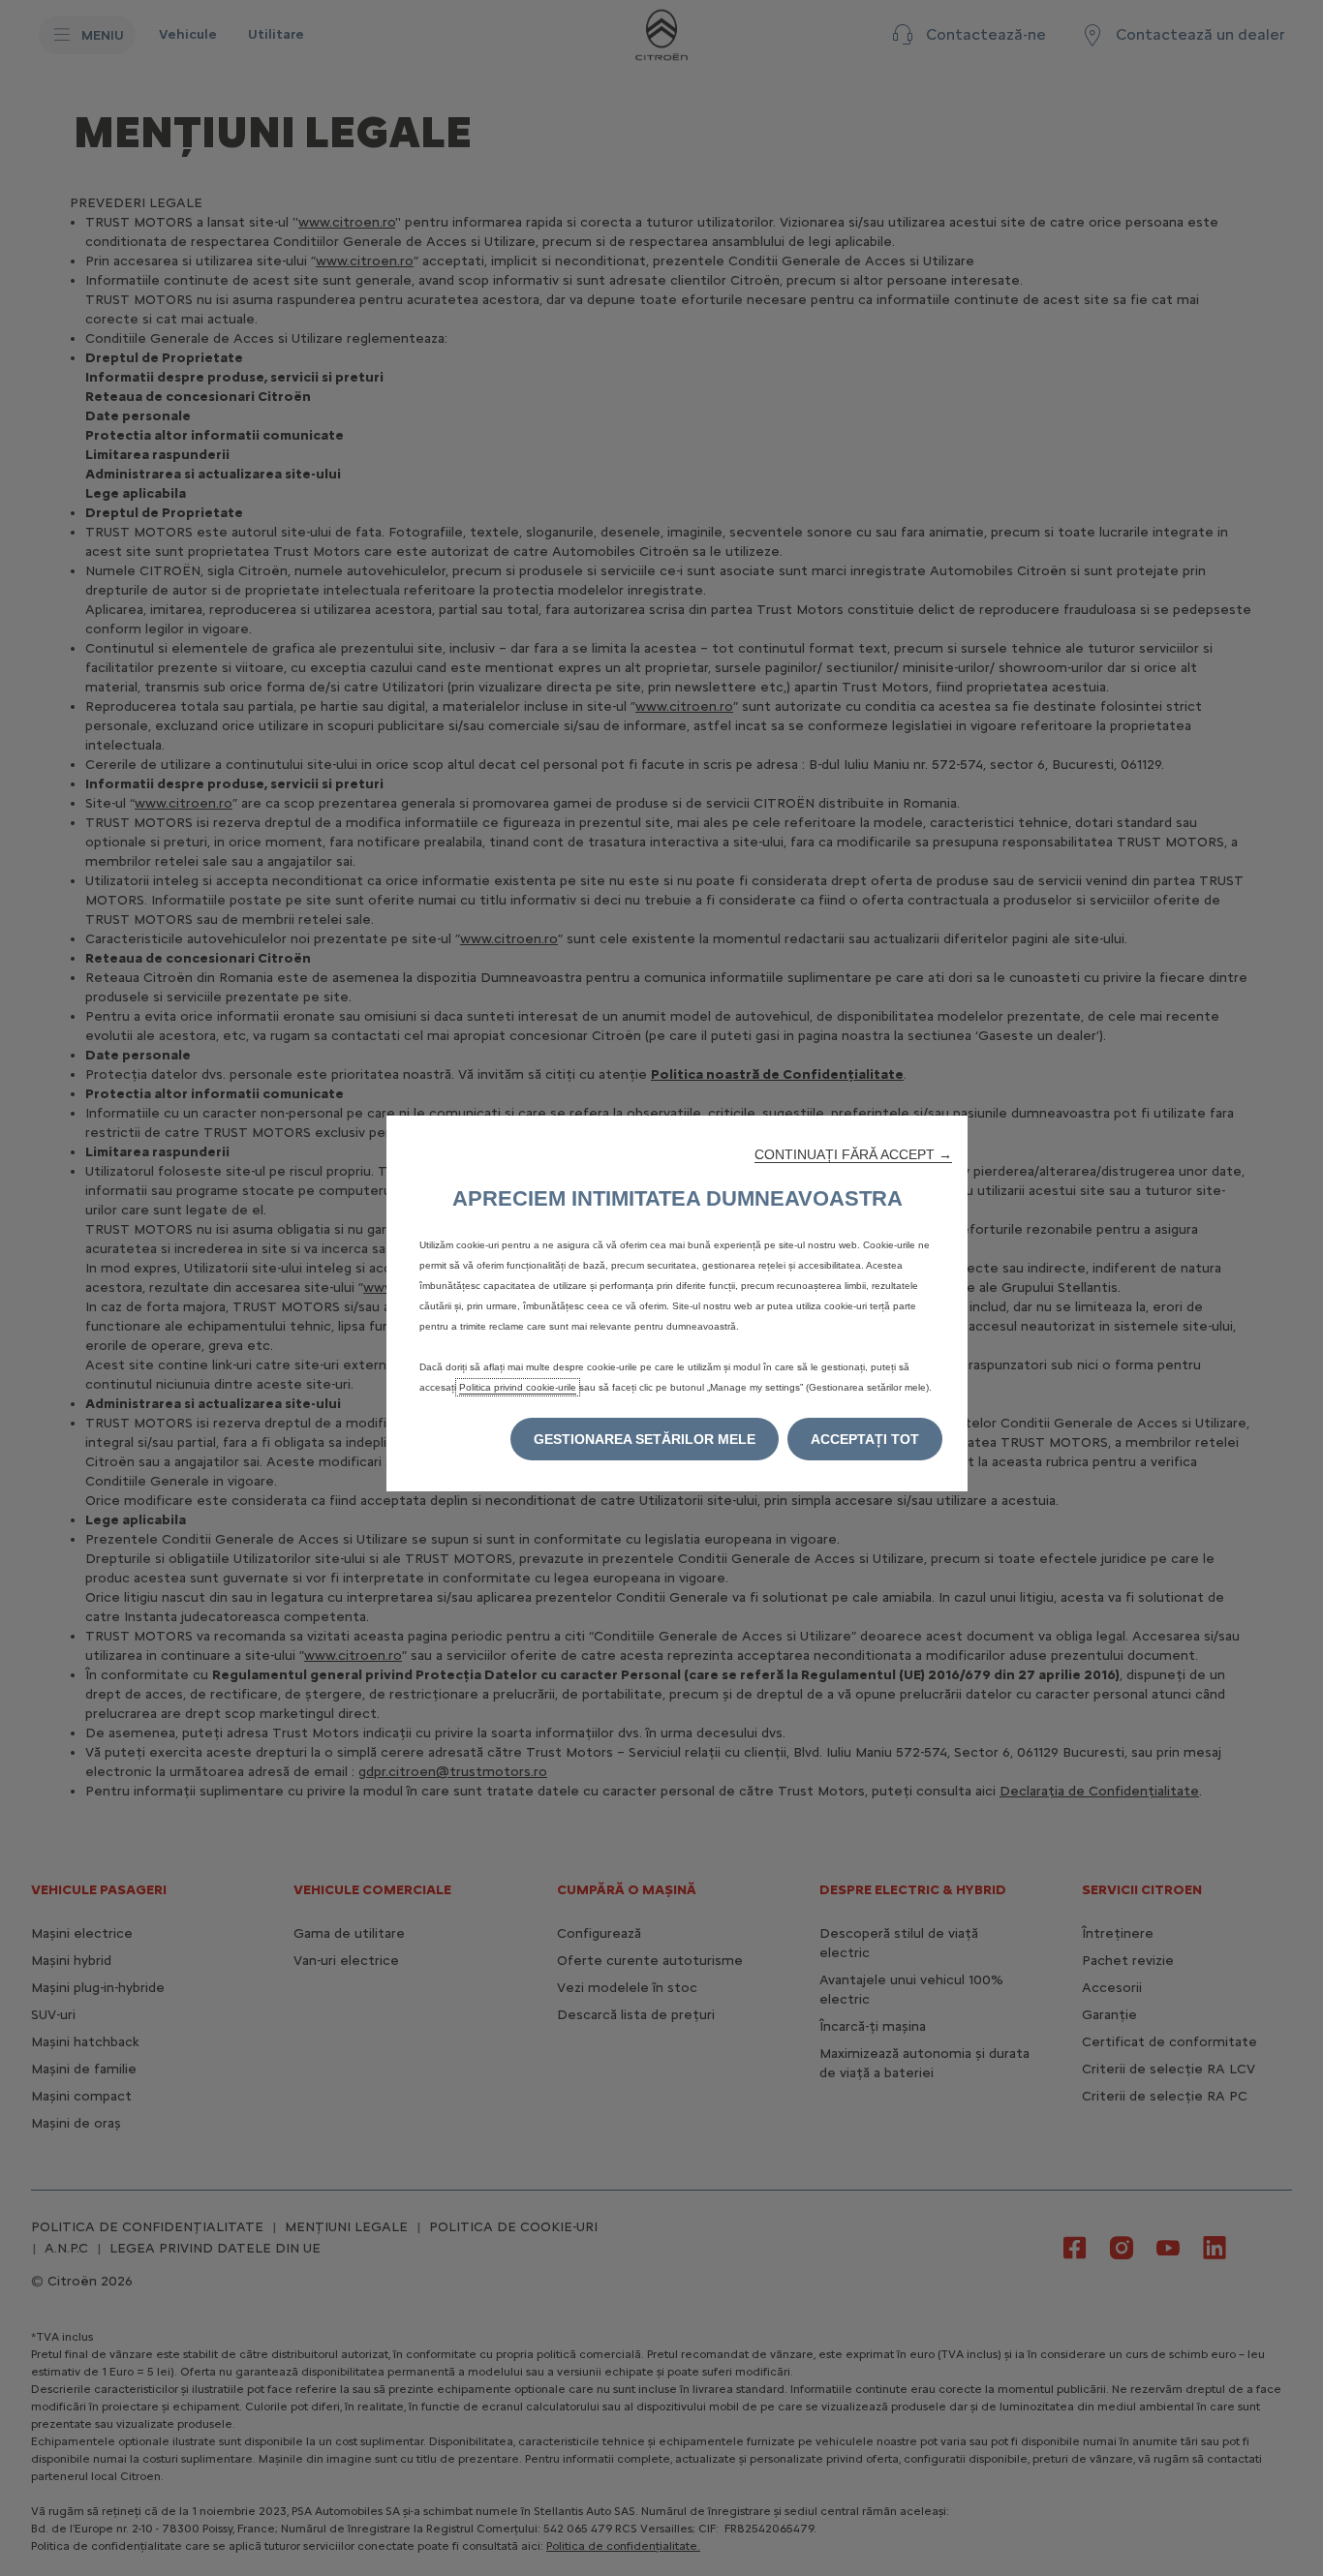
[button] (853, 1154)
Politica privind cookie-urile (518, 1387)
